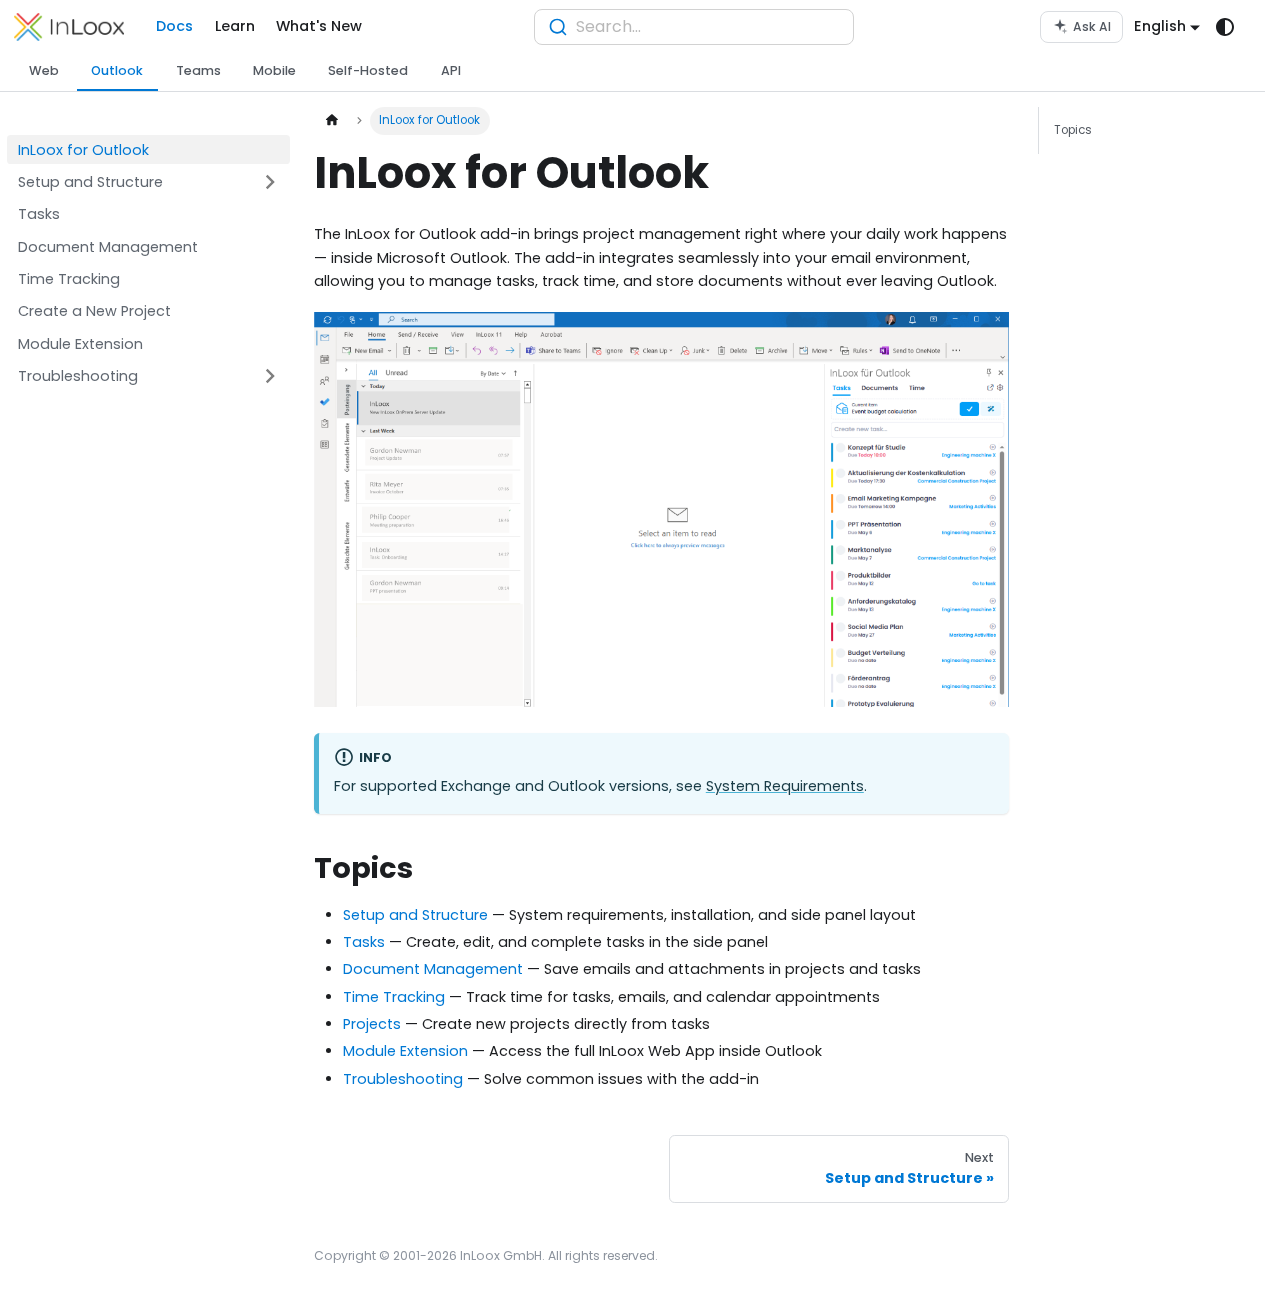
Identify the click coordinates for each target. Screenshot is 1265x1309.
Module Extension (405, 1051)
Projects (372, 1024)
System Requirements (785, 786)
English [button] (1160, 26)
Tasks (364, 942)
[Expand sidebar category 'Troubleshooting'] (270, 376)
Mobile (274, 70)
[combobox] (694, 27)
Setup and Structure (415, 915)
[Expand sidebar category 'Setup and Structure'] (270, 182)
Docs (174, 26)
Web (44, 70)
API (451, 70)
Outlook (117, 70)
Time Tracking (394, 997)
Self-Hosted (368, 70)
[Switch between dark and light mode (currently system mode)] (1225, 27)
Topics (1073, 130)
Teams (198, 70)
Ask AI (1092, 26)
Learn (235, 26)
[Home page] (331, 121)
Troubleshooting (403, 1079)
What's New (319, 26)
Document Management (433, 969)
